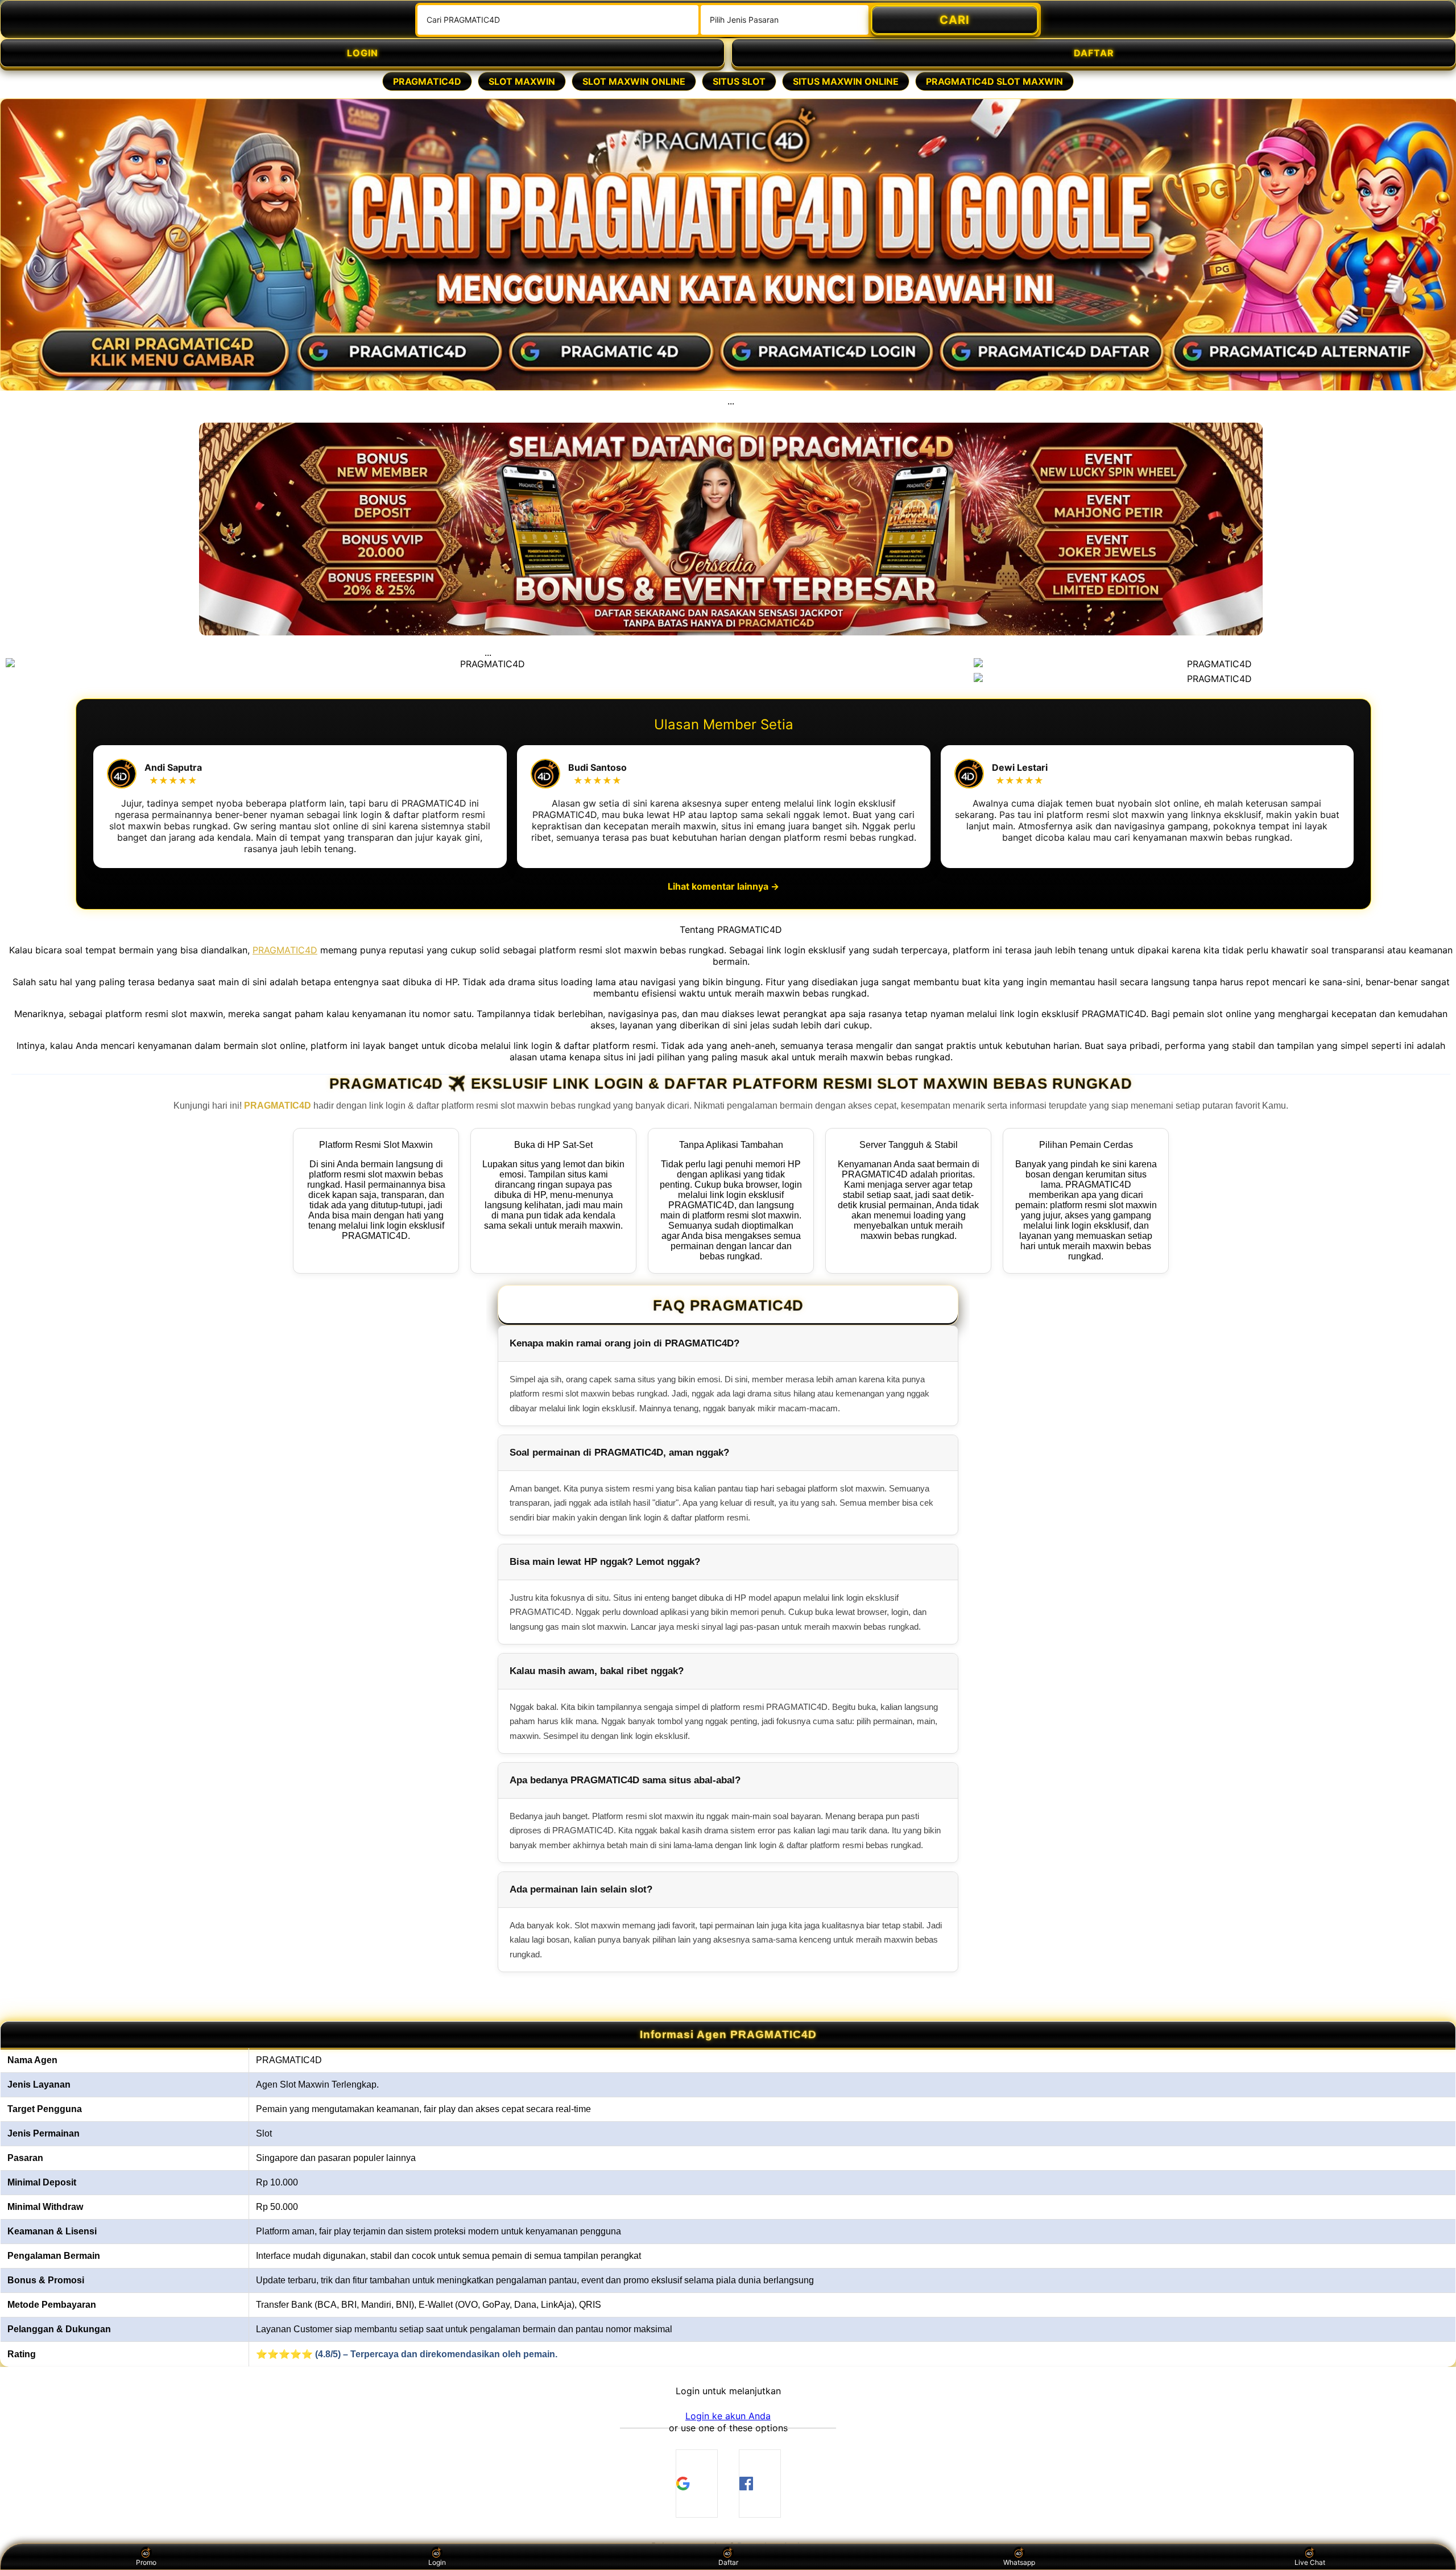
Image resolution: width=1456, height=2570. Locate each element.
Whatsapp (1019, 2562)
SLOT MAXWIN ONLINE (634, 81)
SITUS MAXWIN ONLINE (846, 81)
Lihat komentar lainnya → (723, 886)
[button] (728, 2416)
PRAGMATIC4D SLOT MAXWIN (994, 81)
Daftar (728, 2562)
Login (437, 2562)
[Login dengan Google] (697, 2484)
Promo (146, 2562)
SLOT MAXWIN (522, 81)
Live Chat (1310, 2562)
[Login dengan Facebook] (760, 2484)
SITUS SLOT (739, 81)
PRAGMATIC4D (427, 81)
